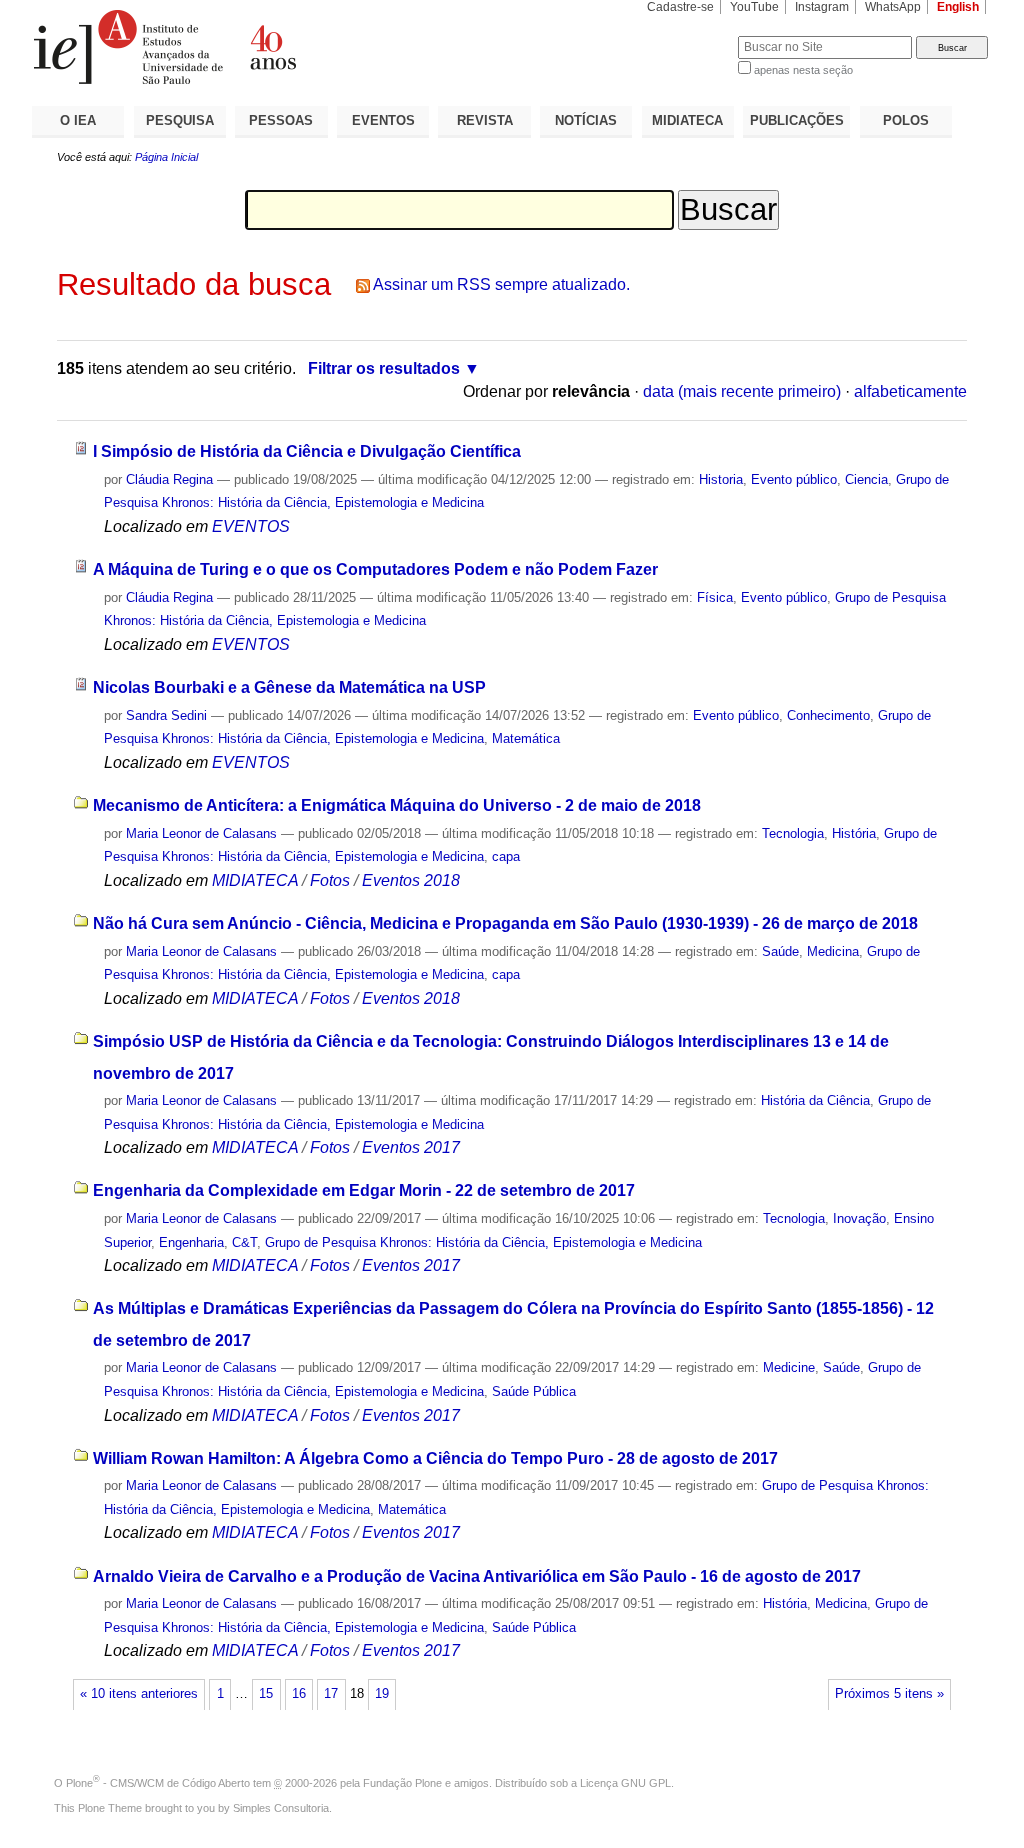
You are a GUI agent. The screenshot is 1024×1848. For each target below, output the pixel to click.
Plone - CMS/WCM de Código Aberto (158, 1783)
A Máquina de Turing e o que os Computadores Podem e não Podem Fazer (375, 569)
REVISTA (485, 120)
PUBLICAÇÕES (797, 120)
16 (299, 1694)
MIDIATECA (687, 120)
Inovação (859, 1218)
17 (331, 1694)
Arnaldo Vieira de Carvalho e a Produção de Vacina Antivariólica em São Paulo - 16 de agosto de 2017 (477, 1576)
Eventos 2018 (411, 880)
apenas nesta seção (803, 70)
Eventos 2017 (411, 1147)
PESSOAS (281, 120)
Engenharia (191, 1242)
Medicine (789, 1367)
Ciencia (866, 479)
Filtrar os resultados (384, 368)
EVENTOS (383, 120)
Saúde (780, 951)
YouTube (754, 7)
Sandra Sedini (166, 715)
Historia (721, 479)
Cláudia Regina (169, 479)
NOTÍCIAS (586, 120)
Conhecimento (828, 715)
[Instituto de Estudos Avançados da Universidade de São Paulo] (272, 47)
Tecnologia (793, 833)
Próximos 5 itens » (889, 1694)
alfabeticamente (910, 391)
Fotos (330, 880)
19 (382, 1694)
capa (506, 856)
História (854, 833)
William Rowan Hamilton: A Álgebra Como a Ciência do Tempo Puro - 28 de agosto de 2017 (435, 1458)
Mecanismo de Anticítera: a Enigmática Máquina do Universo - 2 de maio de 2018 (397, 805)
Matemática (526, 738)
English (958, 7)
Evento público (794, 479)
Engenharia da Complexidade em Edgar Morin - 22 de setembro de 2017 (364, 1190)
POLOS (906, 120)
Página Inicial (166, 157)
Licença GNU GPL (625, 1783)
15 (266, 1694)
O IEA (78, 120)
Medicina (833, 951)
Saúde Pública (534, 1391)
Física (715, 597)
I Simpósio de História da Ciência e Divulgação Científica (307, 451)
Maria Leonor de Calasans (201, 833)
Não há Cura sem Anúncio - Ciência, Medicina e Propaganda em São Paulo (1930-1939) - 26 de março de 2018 (505, 923)
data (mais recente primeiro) (742, 391)
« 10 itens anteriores (139, 1694)
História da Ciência (815, 1100)
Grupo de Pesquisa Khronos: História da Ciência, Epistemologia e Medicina (483, 1242)
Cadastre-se (680, 7)
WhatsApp (893, 7)
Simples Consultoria (281, 1808)
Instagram (822, 7)
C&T (244, 1242)
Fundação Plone (402, 1783)
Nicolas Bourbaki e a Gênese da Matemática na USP (289, 687)
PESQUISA (180, 120)
